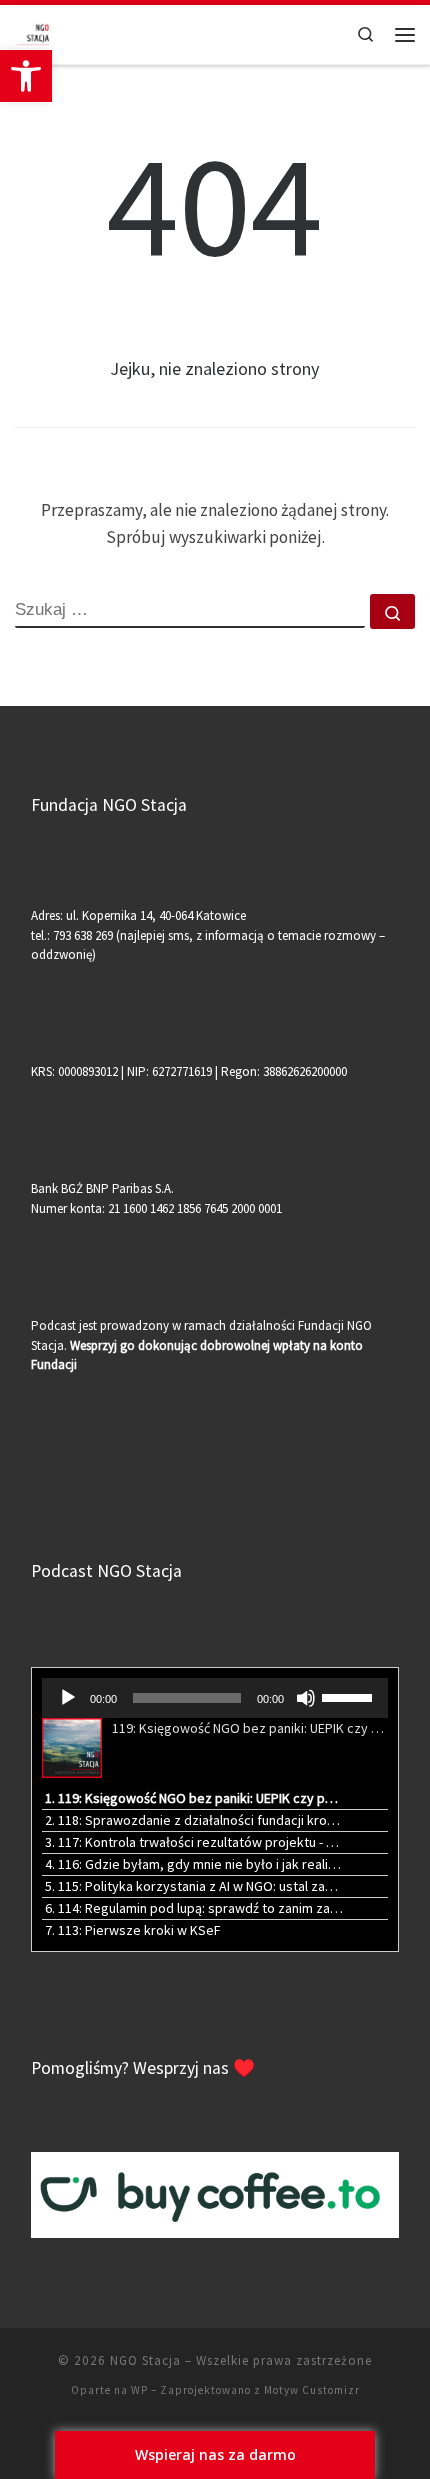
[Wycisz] (306, 1698)
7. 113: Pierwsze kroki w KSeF (133, 1930)
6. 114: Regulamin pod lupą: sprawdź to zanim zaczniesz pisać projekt (194, 1908)
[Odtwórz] (68, 1698)
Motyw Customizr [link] (312, 2390)
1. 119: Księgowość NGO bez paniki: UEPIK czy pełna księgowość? (194, 1798)
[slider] (350, 1696)
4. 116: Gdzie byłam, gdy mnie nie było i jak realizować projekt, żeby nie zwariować (194, 1864)
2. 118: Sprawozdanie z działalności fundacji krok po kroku (194, 1820)
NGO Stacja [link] (145, 2360)
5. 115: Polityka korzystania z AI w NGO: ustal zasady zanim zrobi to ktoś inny (194, 1886)
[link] (26, 76)
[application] (214, 1698)
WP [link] (139, 2390)
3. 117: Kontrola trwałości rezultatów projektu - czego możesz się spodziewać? (194, 1842)
